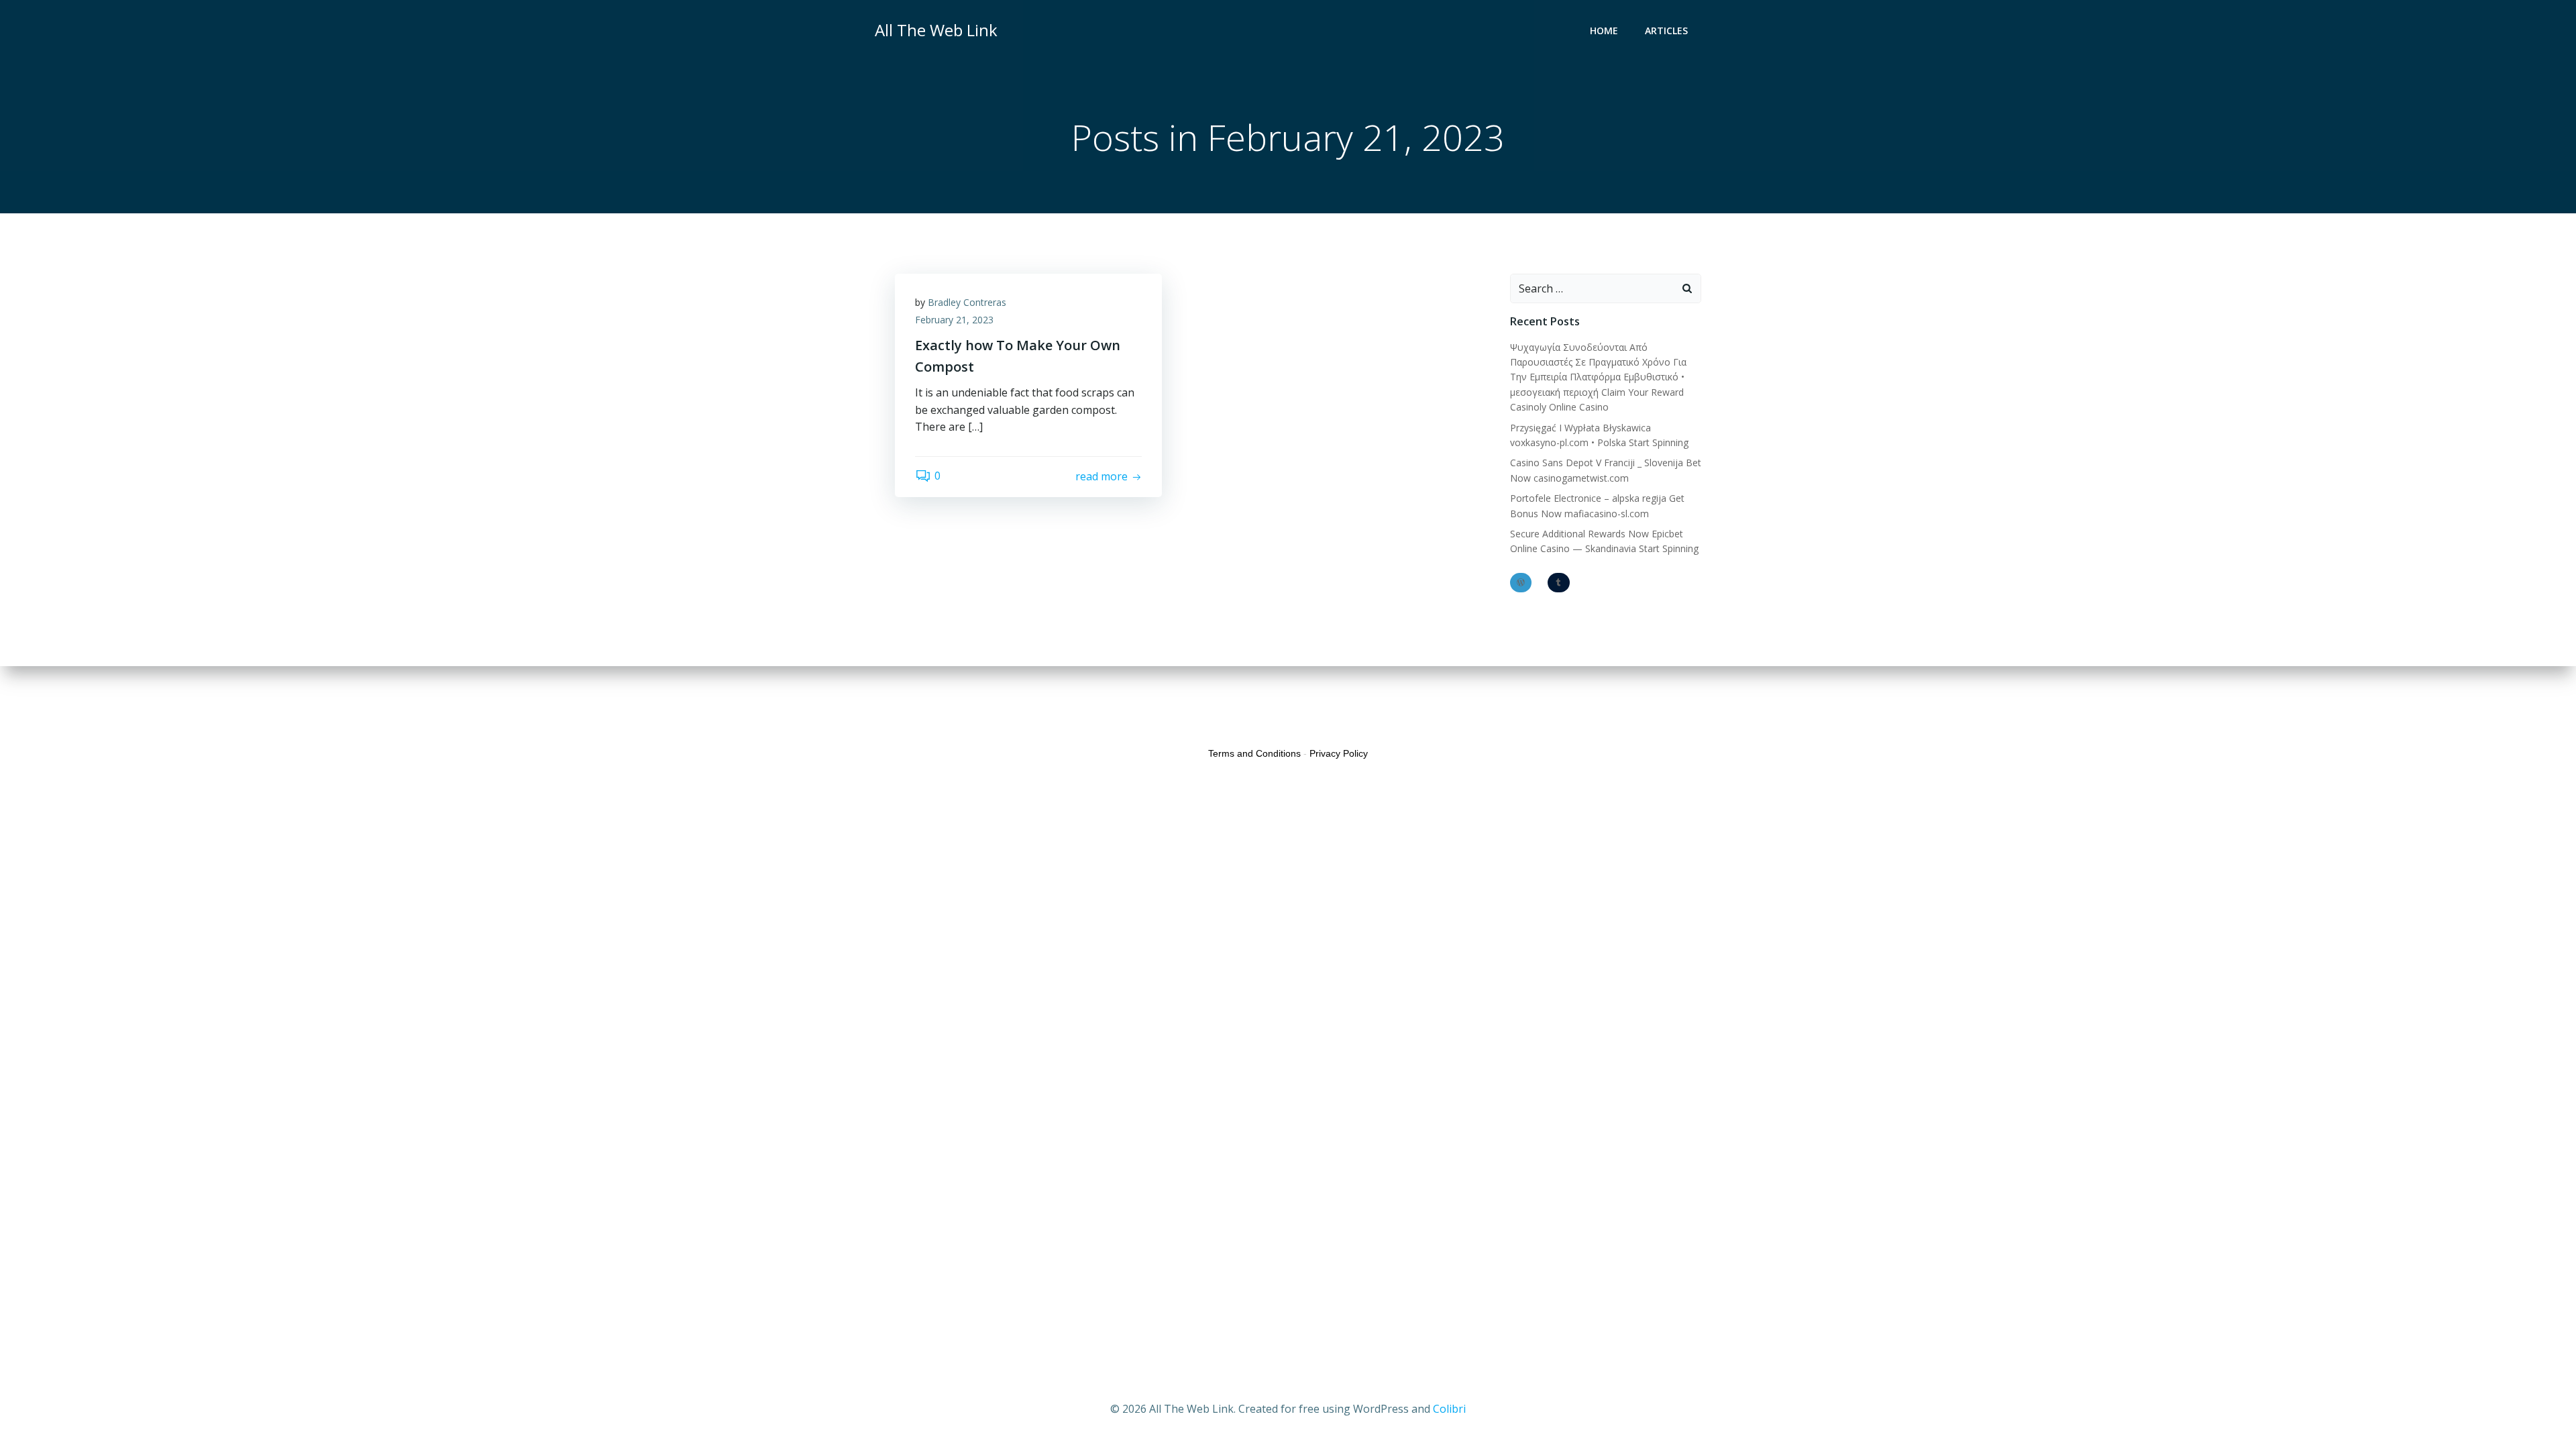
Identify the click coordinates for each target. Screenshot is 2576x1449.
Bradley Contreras (967, 302)
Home (1604, 31)
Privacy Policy (1339, 753)
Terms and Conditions (1254, 753)
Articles (1666, 31)
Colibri (1449, 1409)
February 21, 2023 (954, 320)
